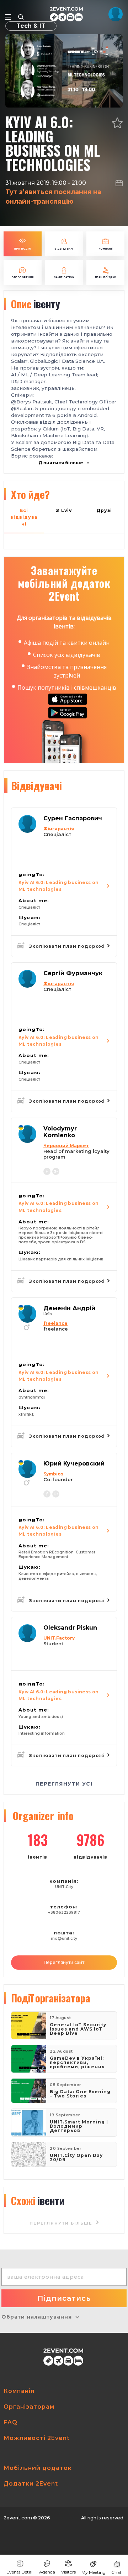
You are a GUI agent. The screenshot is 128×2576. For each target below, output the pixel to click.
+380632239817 (64, 1913)
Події (51, 1998)
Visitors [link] (68, 2572)
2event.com (18, 2518)
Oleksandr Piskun (70, 1628)
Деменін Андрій (69, 1308)
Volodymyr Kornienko (60, 1132)
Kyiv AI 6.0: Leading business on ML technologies (59, 886)
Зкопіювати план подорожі (68, 946)
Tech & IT (31, 26)
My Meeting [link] (94, 2572)
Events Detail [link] (20, 2572)
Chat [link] (116, 2572)
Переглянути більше (62, 2223)
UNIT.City (64, 1887)
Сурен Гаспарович (73, 818)
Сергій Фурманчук (73, 973)
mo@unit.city (64, 1938)
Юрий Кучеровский (74, 1464)
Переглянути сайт (64, 1962)
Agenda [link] (47, 2572)
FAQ (10, 2422)
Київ (48, 1314)
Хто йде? (30, 494)
